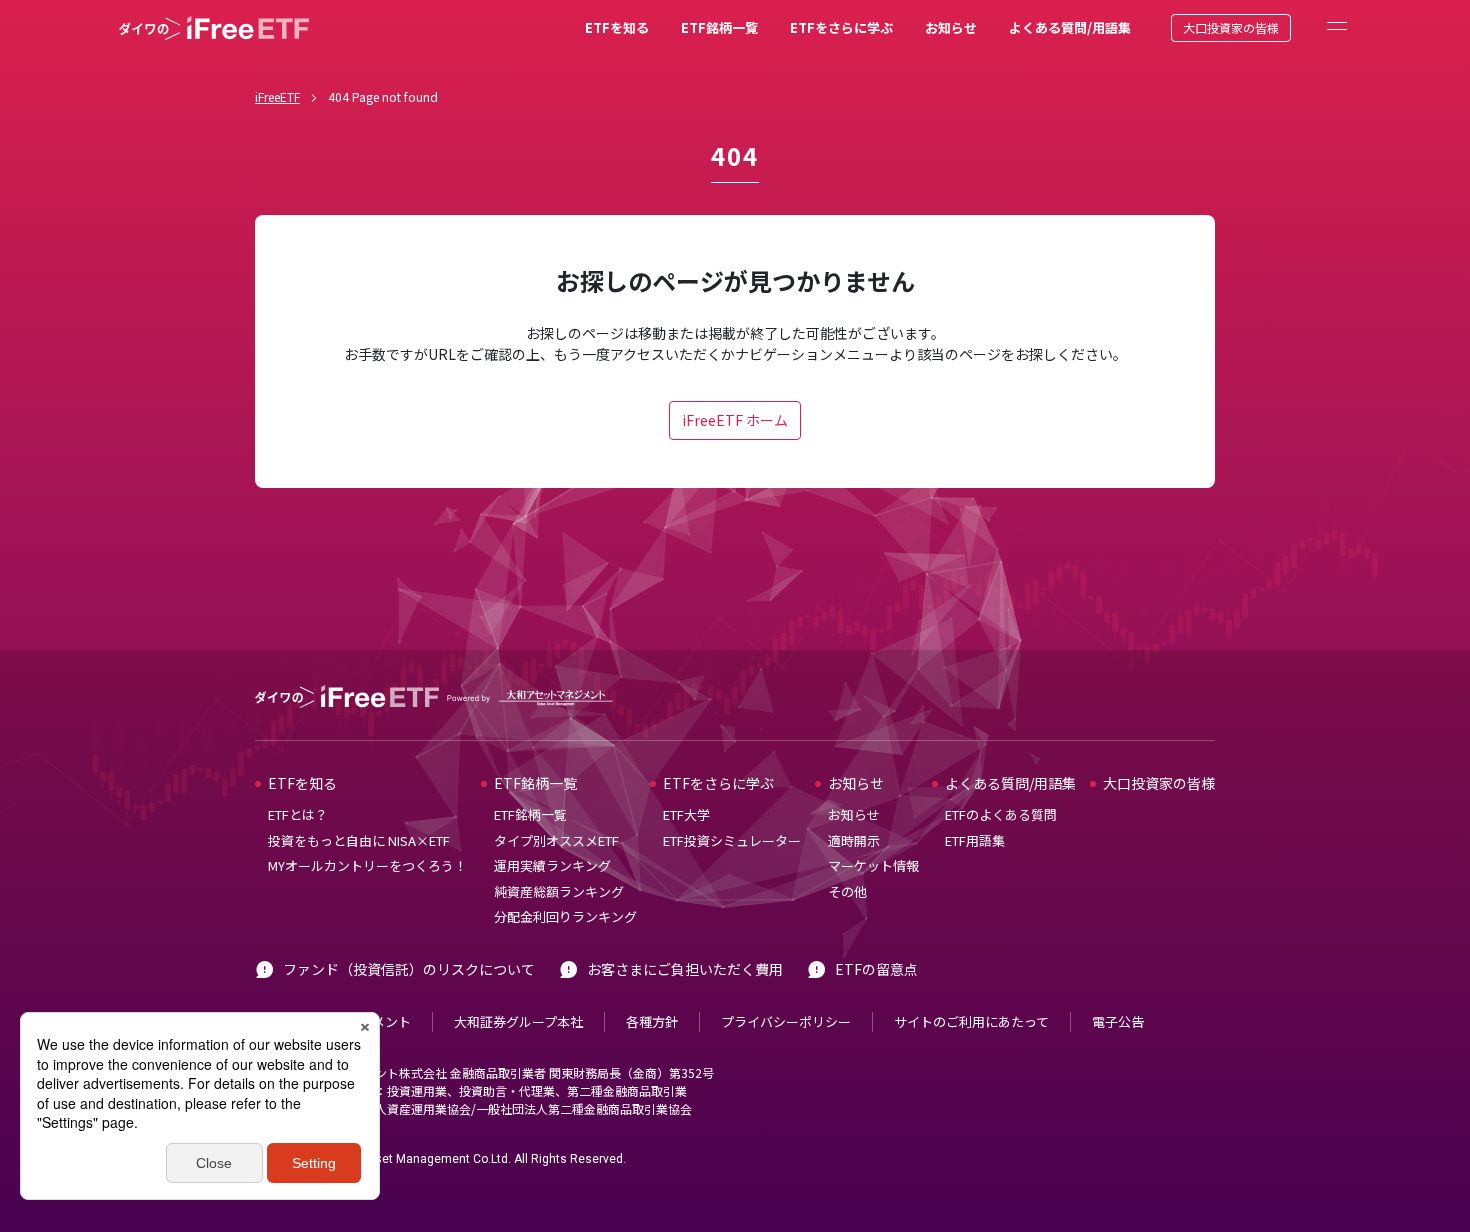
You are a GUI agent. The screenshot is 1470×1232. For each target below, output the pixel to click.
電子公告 (1118, 1021)
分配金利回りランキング (565, 916)
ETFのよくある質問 (1001, 814)
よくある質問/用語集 (1070, 27)
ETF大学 (686, 814)
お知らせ (951, 27)
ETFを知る (617, 27)
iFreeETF (277, 96)
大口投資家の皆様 (1231, 27)
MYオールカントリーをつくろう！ (367, 865)
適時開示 (854, 840)
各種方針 (652, 1021)
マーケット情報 (873, 865)
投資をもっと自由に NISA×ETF (359, 840)
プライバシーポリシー (786, 1021)
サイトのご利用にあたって (971, 1021)
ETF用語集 (975, 840)
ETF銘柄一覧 (719, 27)
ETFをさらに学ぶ (841, 27)
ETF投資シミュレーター (732, 840)
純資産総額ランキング (559, 891)
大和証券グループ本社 (518, 1021)
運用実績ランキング (552, 865)
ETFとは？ (298, 814)
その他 (847, 891)
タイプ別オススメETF (556, 840)
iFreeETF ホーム (735, 420)
